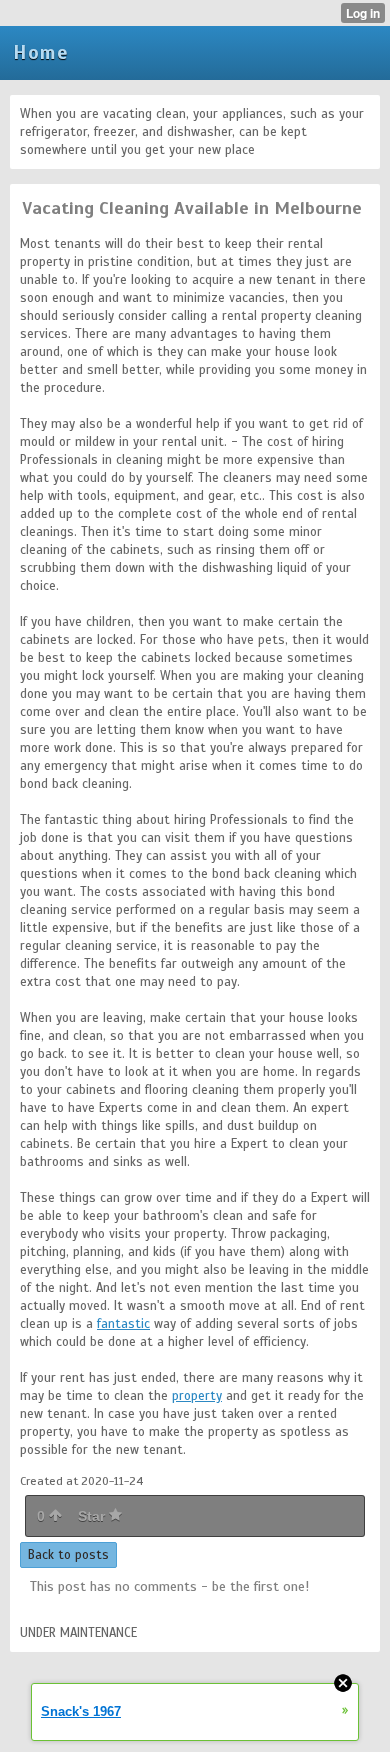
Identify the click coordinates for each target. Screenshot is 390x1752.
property (197, 1396)
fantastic (123, 1324)
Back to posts (68, 1555)
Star (93, 1516)
